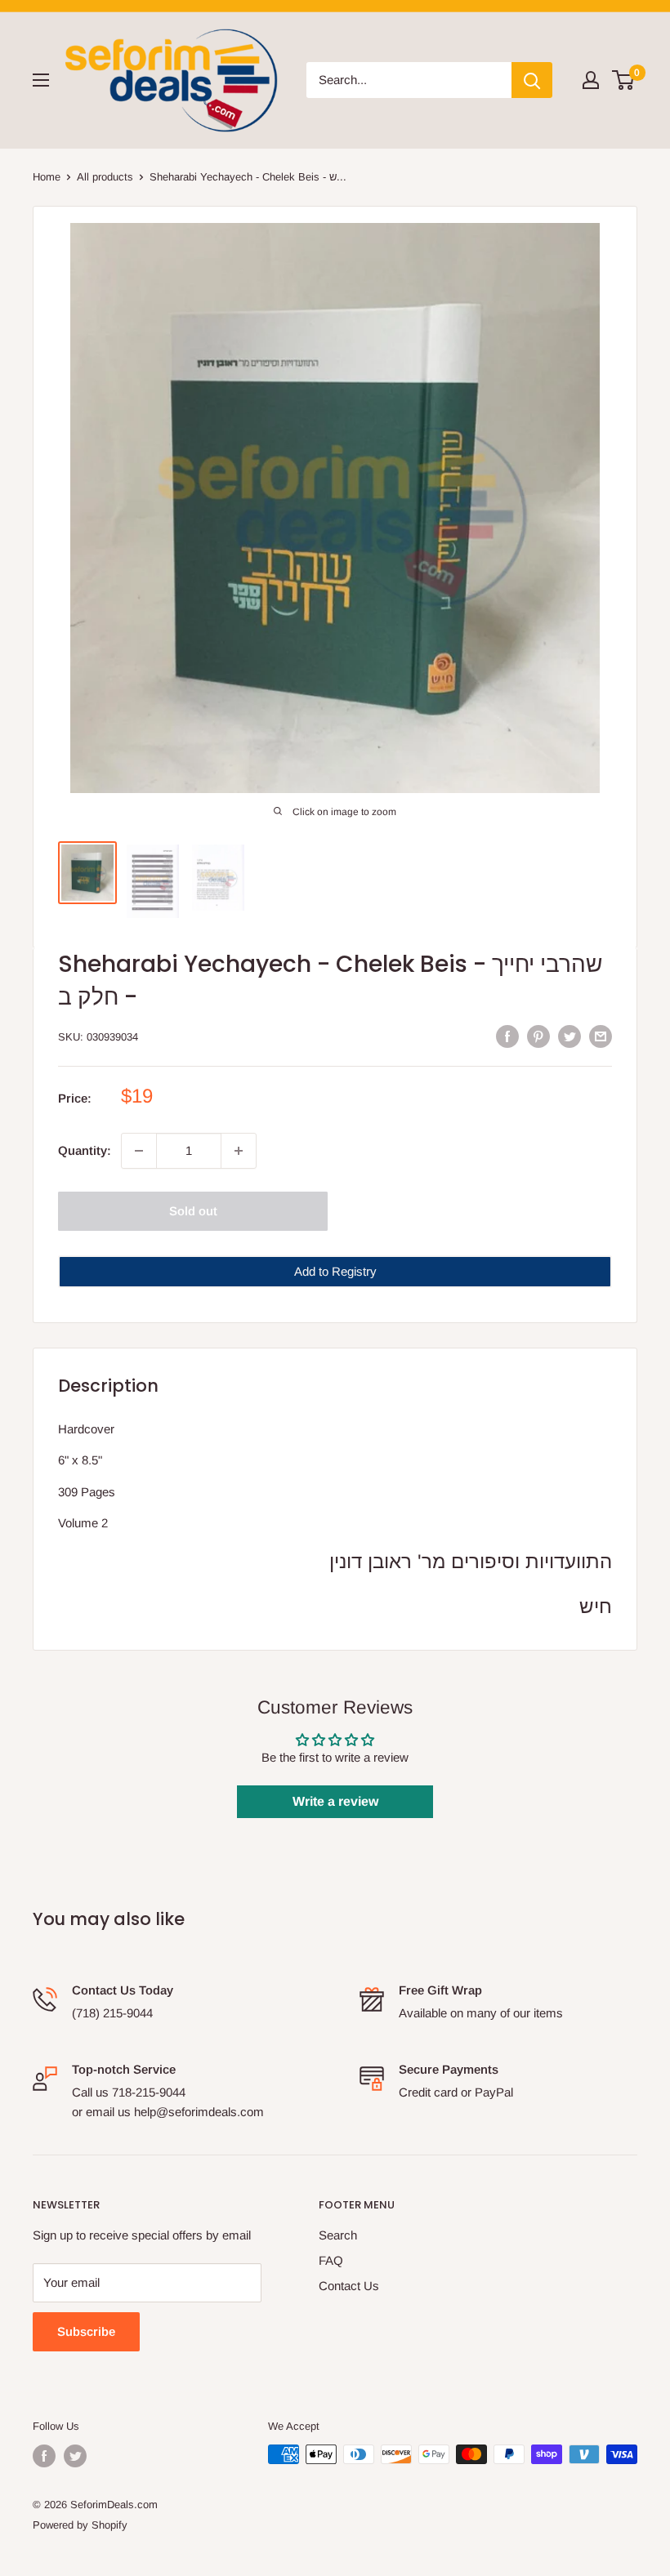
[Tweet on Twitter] (569, 1036)
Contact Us (349, 2286)
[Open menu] (41, 80)
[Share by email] (601, 1036)
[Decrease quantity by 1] (139, 1151)
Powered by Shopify (80, 2525)
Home (47, 177)
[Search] (532, 80)
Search (338, 2235)
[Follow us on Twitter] (75, 2456)
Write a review (335, 1801)
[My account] (591, 80)
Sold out (193, 1211)
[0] (624, 80)
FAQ (331, 2260)
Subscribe (86, 2331)
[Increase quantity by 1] (239, 1151)
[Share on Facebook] (507, 1036)
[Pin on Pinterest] (538, 1036)
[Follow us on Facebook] (44, 2456)
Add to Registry (335, 1271)
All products (105, 177)
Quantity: (85, 1150)
